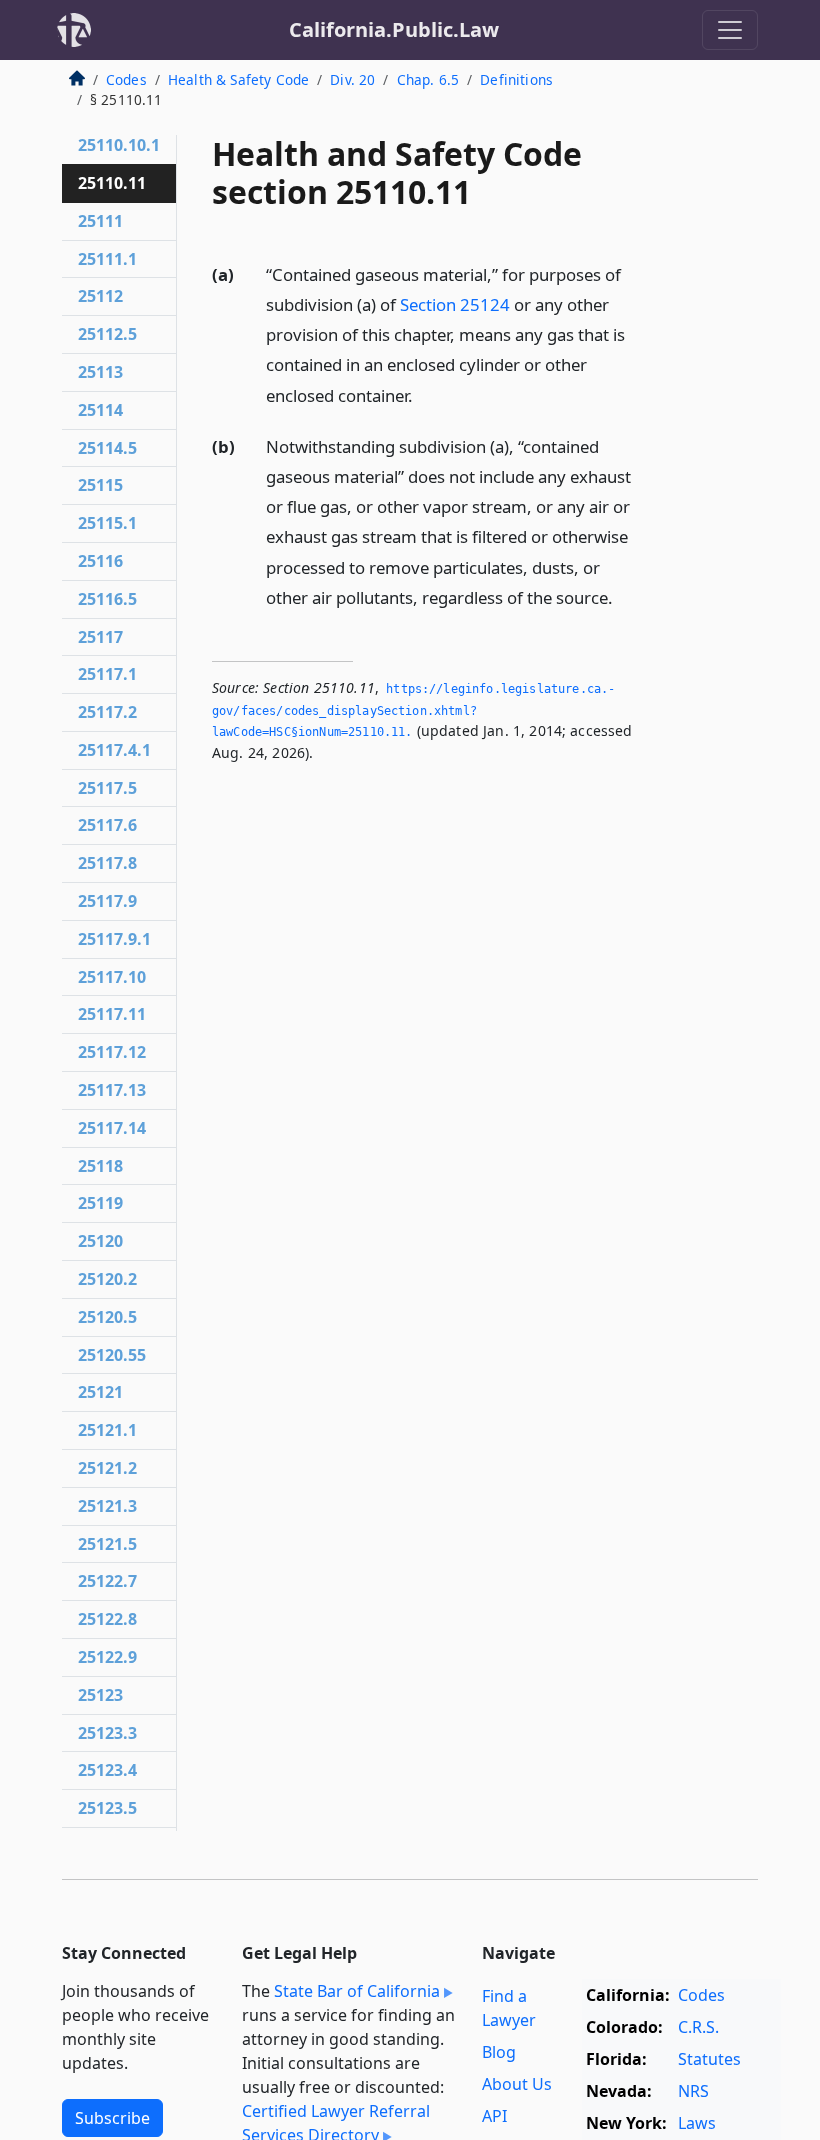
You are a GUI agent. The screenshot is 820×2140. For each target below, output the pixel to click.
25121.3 (107, 1506)
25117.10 (112, 977)
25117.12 (112, 1052)
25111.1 (107, 259)
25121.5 (107, 1544)
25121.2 (107, 1468)
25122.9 (107, 1657)
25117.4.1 (114, 750)
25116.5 (107, 599)
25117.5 (107, 788)
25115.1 (107, 523)
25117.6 (107, 825)
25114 (100, 410)
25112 (100, 296)
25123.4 (107, 1770)
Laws (697, 2123)
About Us (517, 2084)
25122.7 (107, 1581)
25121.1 (107, 1430)
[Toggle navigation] (730, 30)
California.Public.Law (394, 29)
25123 (100, 1695)
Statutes (709, 2059)
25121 (100, 1392)
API (494, 2116)
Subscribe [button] (112, 2118)
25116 (100, 561)
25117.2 (107, 712)
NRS (693, 2091)
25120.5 (107, 1317)
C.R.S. (698, 2027)
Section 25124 (455, 304)
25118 (100, 1166)
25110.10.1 (119, 145)
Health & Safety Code (238, 79)
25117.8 (107, 863)
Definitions (516, 79)
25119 (100, 1203)
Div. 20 (352, 79)
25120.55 (112, 1355)
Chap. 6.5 (428, 79)
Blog (499, 2052)
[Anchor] (424, 394)
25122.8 (107, 1619)
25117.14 (112, 1128)
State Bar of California (357, 1991)
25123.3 (107, 1733)
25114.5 (107, 448)
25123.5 (107, 1808)
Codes (126, 79)
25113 (100, 372)
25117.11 (112, 1014)
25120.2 (107, 1279)
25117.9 (107, 901)
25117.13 (112, 1090)
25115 (100, 485)
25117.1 (107, 674)
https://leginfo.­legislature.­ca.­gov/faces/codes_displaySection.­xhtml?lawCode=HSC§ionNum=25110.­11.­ (413, 710)
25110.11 (112, 183)
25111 (100, 221)
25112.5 (107, 334)
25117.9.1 (114, 939)
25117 (100, 637)
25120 (100, 1241)
